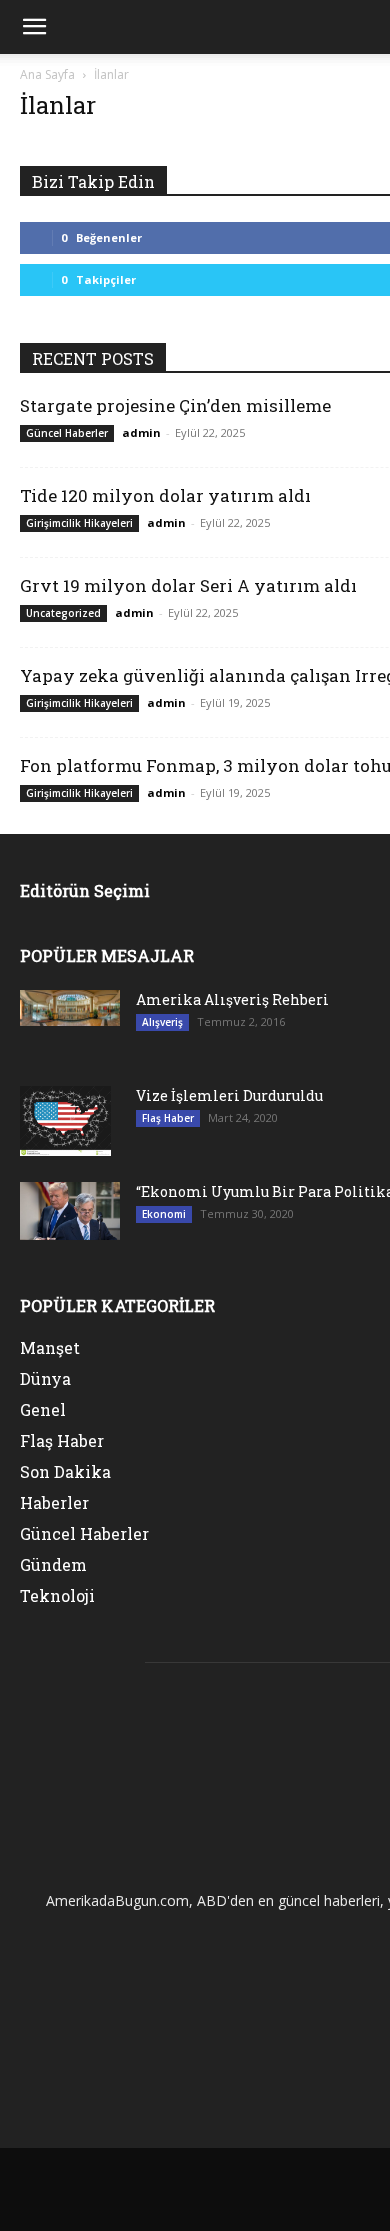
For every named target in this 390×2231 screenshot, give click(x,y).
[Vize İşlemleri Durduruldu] (65, 1121)
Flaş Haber (168, 1118)
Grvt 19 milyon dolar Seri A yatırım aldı (188, 585)
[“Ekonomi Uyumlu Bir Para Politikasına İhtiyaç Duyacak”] (70, 1211)
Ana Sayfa (47, 74)
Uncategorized (63, 613)
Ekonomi (164, 1214)
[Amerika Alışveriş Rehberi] (70, 1008)
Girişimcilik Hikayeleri (79, 523)
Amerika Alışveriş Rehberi (232, 999)
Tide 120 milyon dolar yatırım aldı (165, 495)
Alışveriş (162, 1022)
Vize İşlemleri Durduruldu (229, 1095)
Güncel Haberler (67, 433)
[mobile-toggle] (34, 27)
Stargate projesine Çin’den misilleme (175, 405)
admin (141, 432)
